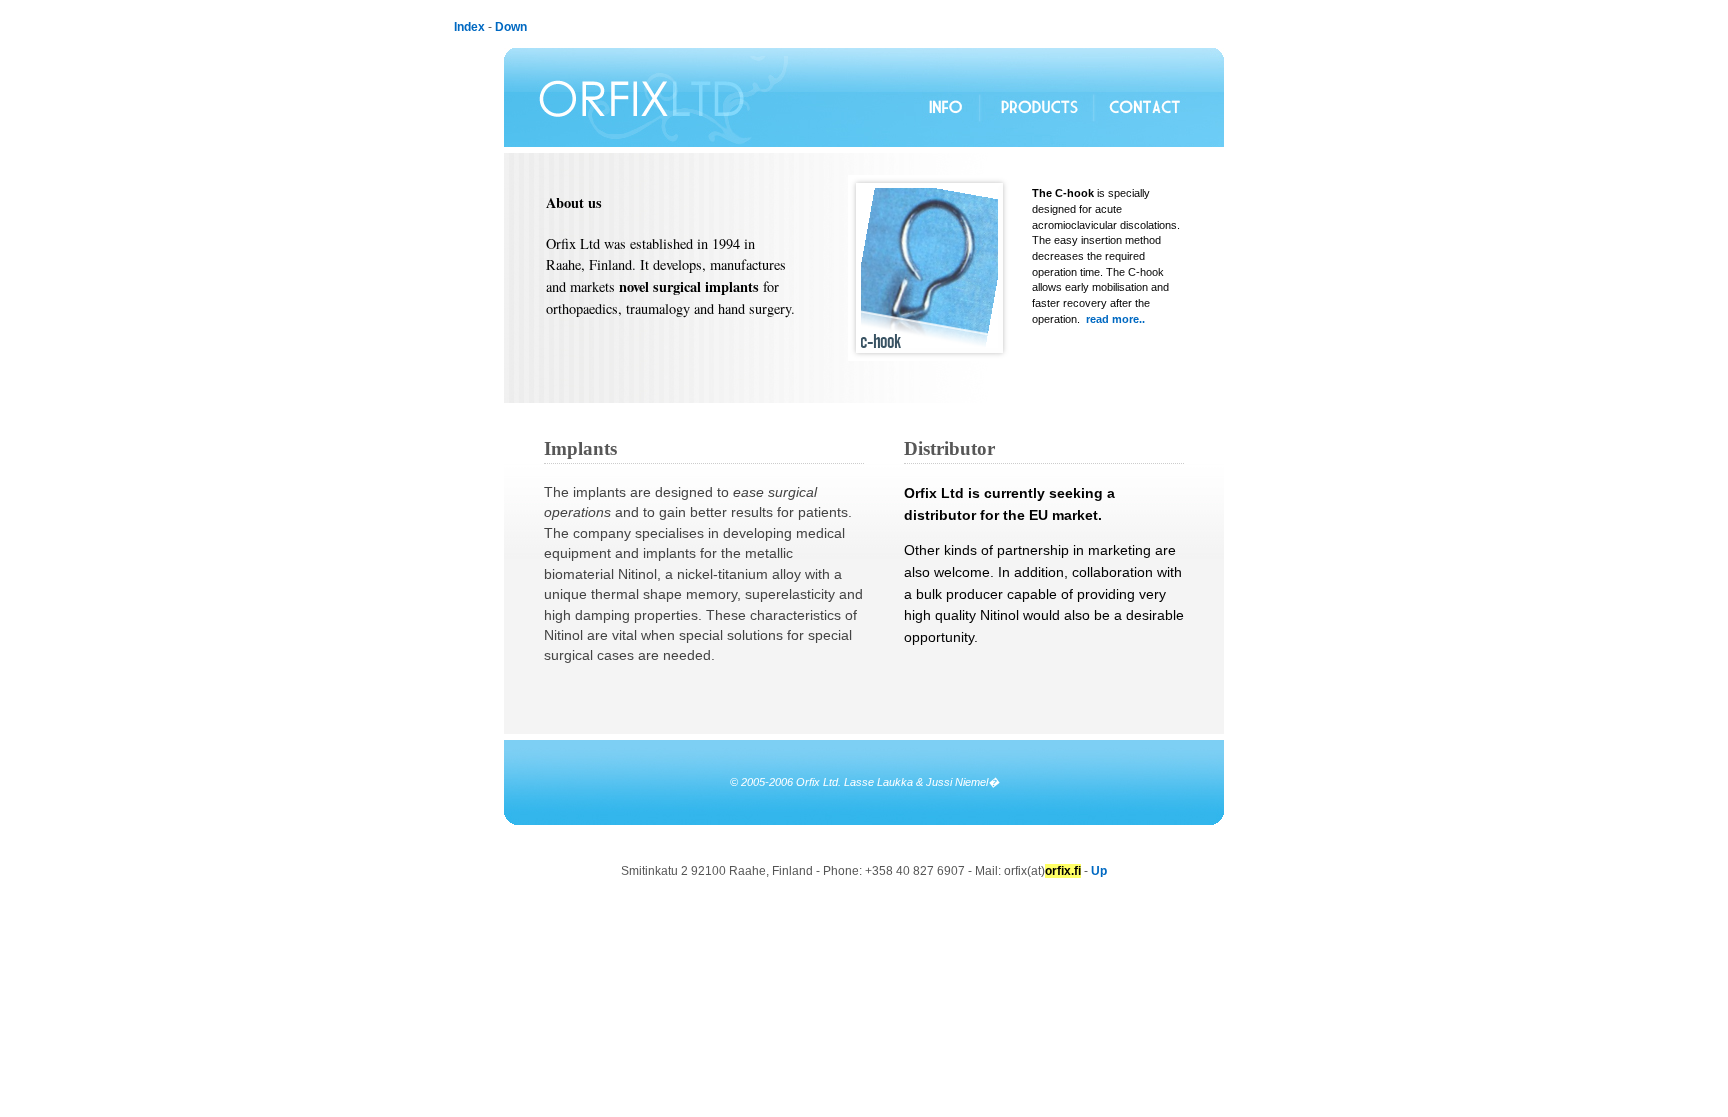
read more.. (1115, 319)
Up (1099, 871)
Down (511, 27)
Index (469, 27)
